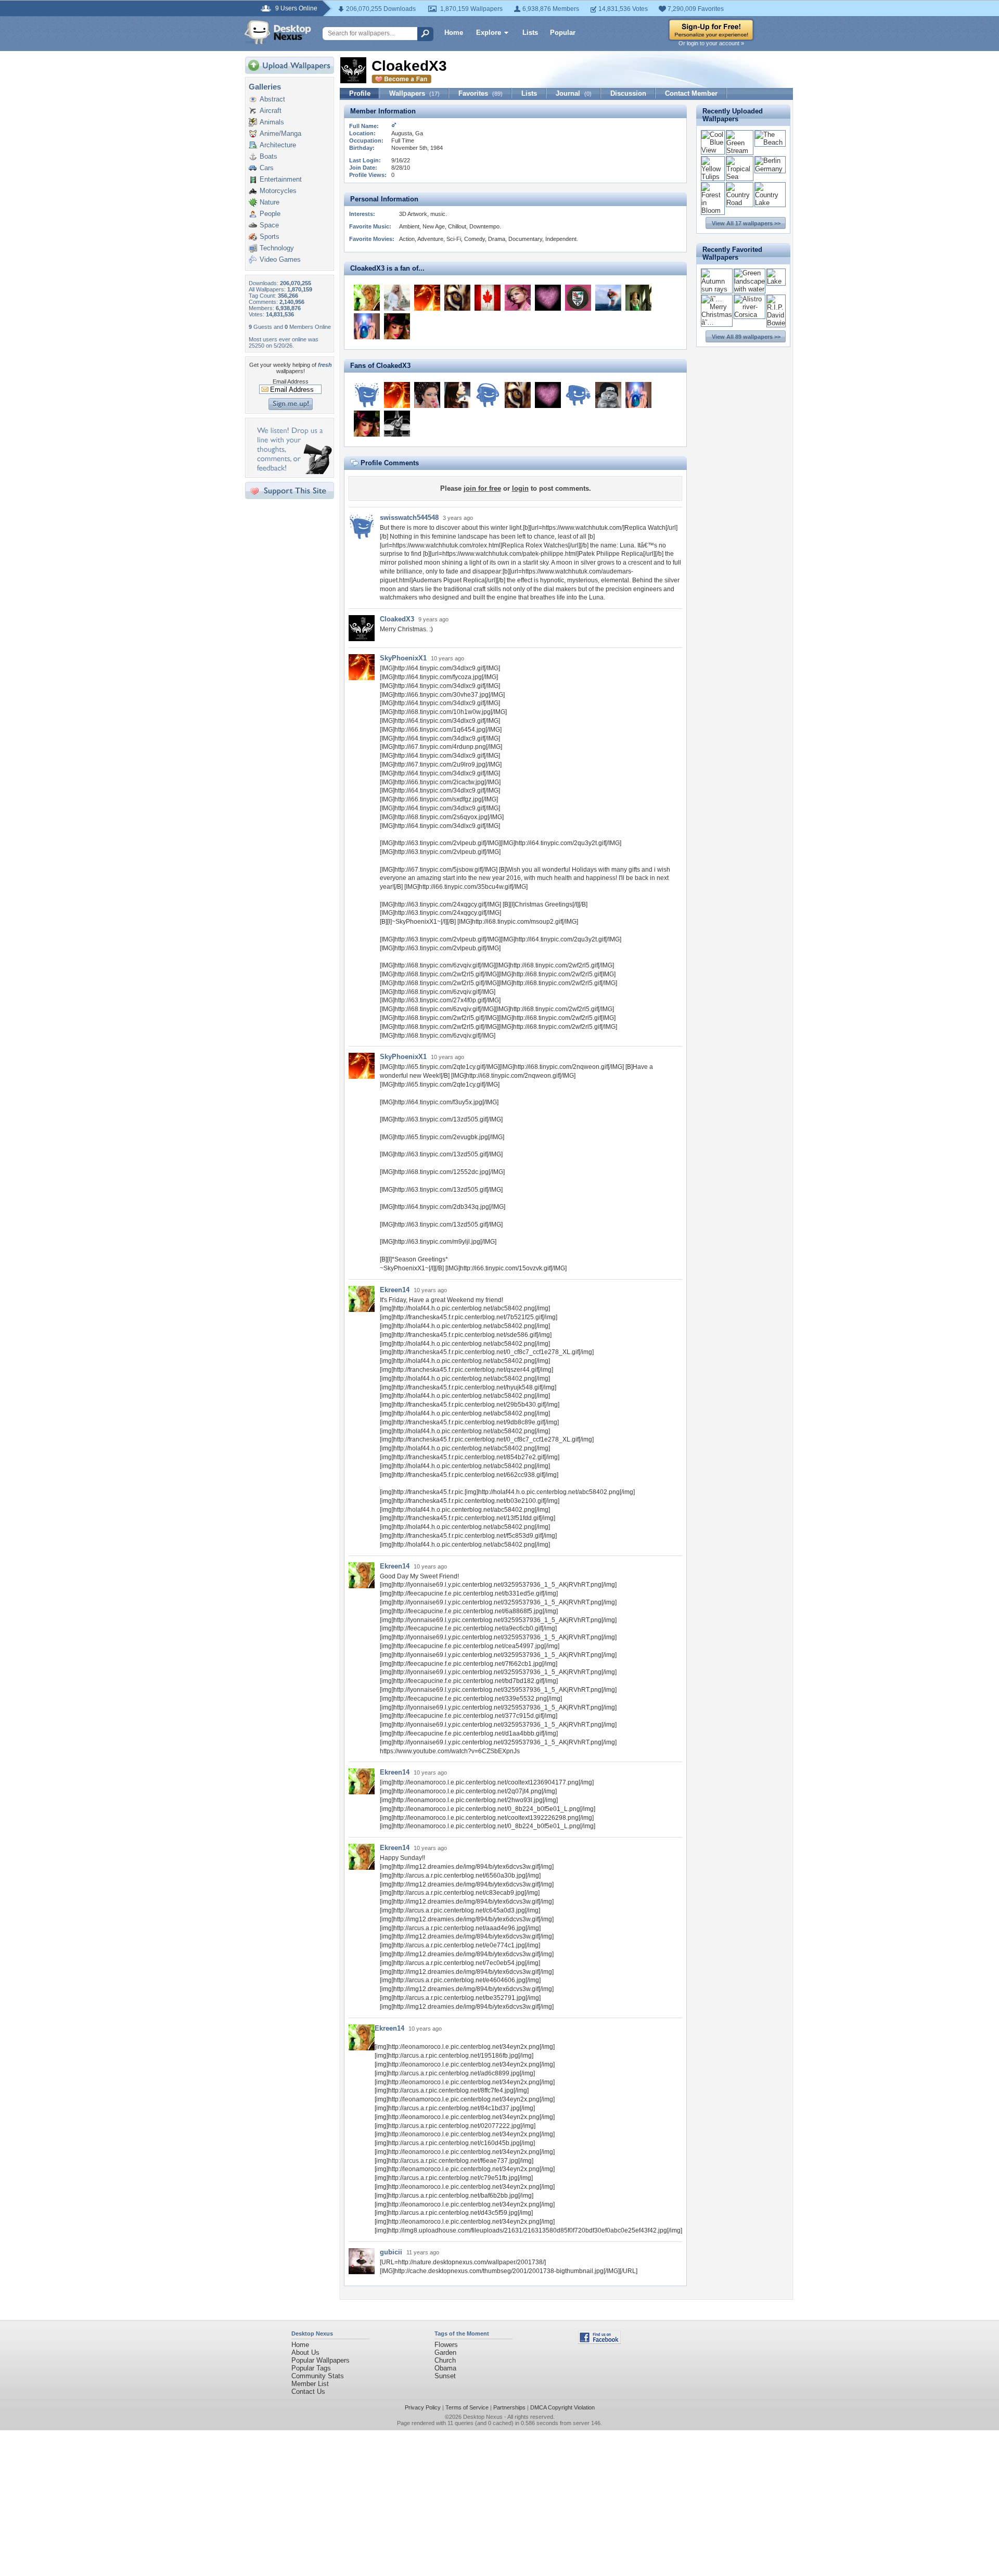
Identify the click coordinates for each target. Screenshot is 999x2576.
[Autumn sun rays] (717, 289)
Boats (268, 156)
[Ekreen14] (367, 298)
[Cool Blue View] (713, 150)
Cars (267, 168)
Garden (445, 2352)
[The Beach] (770, 142)
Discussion (628, 93)
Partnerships (509, 2407)
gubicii (391, 2252)
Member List (310, 2384)
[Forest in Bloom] (713, 211)
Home (454, 33)
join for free (482, 488)
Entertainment (281, 179)
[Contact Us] (293, 472)
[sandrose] (548, 298)
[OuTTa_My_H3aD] (638, 298)
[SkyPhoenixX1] (427, 298)
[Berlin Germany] (770, 169)
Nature (270, 202)
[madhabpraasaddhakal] (578, 395)
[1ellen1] (488, 298)
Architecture (278, 145)
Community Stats (318, 2376)
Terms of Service (467, 2407)
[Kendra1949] (367, 326)
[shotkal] (578, 298)
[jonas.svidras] (367, 395)
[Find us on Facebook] (599, 2342)
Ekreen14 (395, 1290)
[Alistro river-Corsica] (750, 315)
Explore (489, 33)
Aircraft (271, 111)
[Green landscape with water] (750, 289)
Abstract (272, 99)
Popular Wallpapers (321, 2360)
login (520, 488)
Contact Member (691, 93)
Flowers (446, 2345)
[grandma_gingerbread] (397, 326)
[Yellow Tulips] (713, 177)
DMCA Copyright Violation (562, 2407)
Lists (530, 33)
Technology (277, 248)
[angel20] (397, 298)
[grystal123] (427, 395)
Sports (270, 237)
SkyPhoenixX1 (403, 658)
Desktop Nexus (483, 2417)
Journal (574, 93)
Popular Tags (311, 2368)
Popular (563, 33)
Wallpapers (414, 93)
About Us (305, 2352)
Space (269, 225)
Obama (445, 2368)
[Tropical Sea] (740, 177)
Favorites (481, 93)
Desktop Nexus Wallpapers (278, 32)
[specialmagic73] (457, 298)
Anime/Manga (280, 133)
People (270, 214)
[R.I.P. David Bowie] (776, 323)
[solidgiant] (608, 395)
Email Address (291, 381)
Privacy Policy (423, 2407)
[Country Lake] (770, 203)
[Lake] (776, 281)
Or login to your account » (711, 43)
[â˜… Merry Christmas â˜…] (717, 322)
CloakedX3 (397, 619)
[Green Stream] (740, 151)
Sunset (445, 2376)
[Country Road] (740, 203)
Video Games (280, 259)
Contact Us (308, 2392)
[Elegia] (457, 395)
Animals (272, 122)
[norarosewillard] (488, 395)
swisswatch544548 (409, 518)
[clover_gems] (397, 424)
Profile (360, 93)
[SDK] (608, 298)
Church (445, 2360)
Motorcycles (278, 191)
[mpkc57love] (518, 298)
